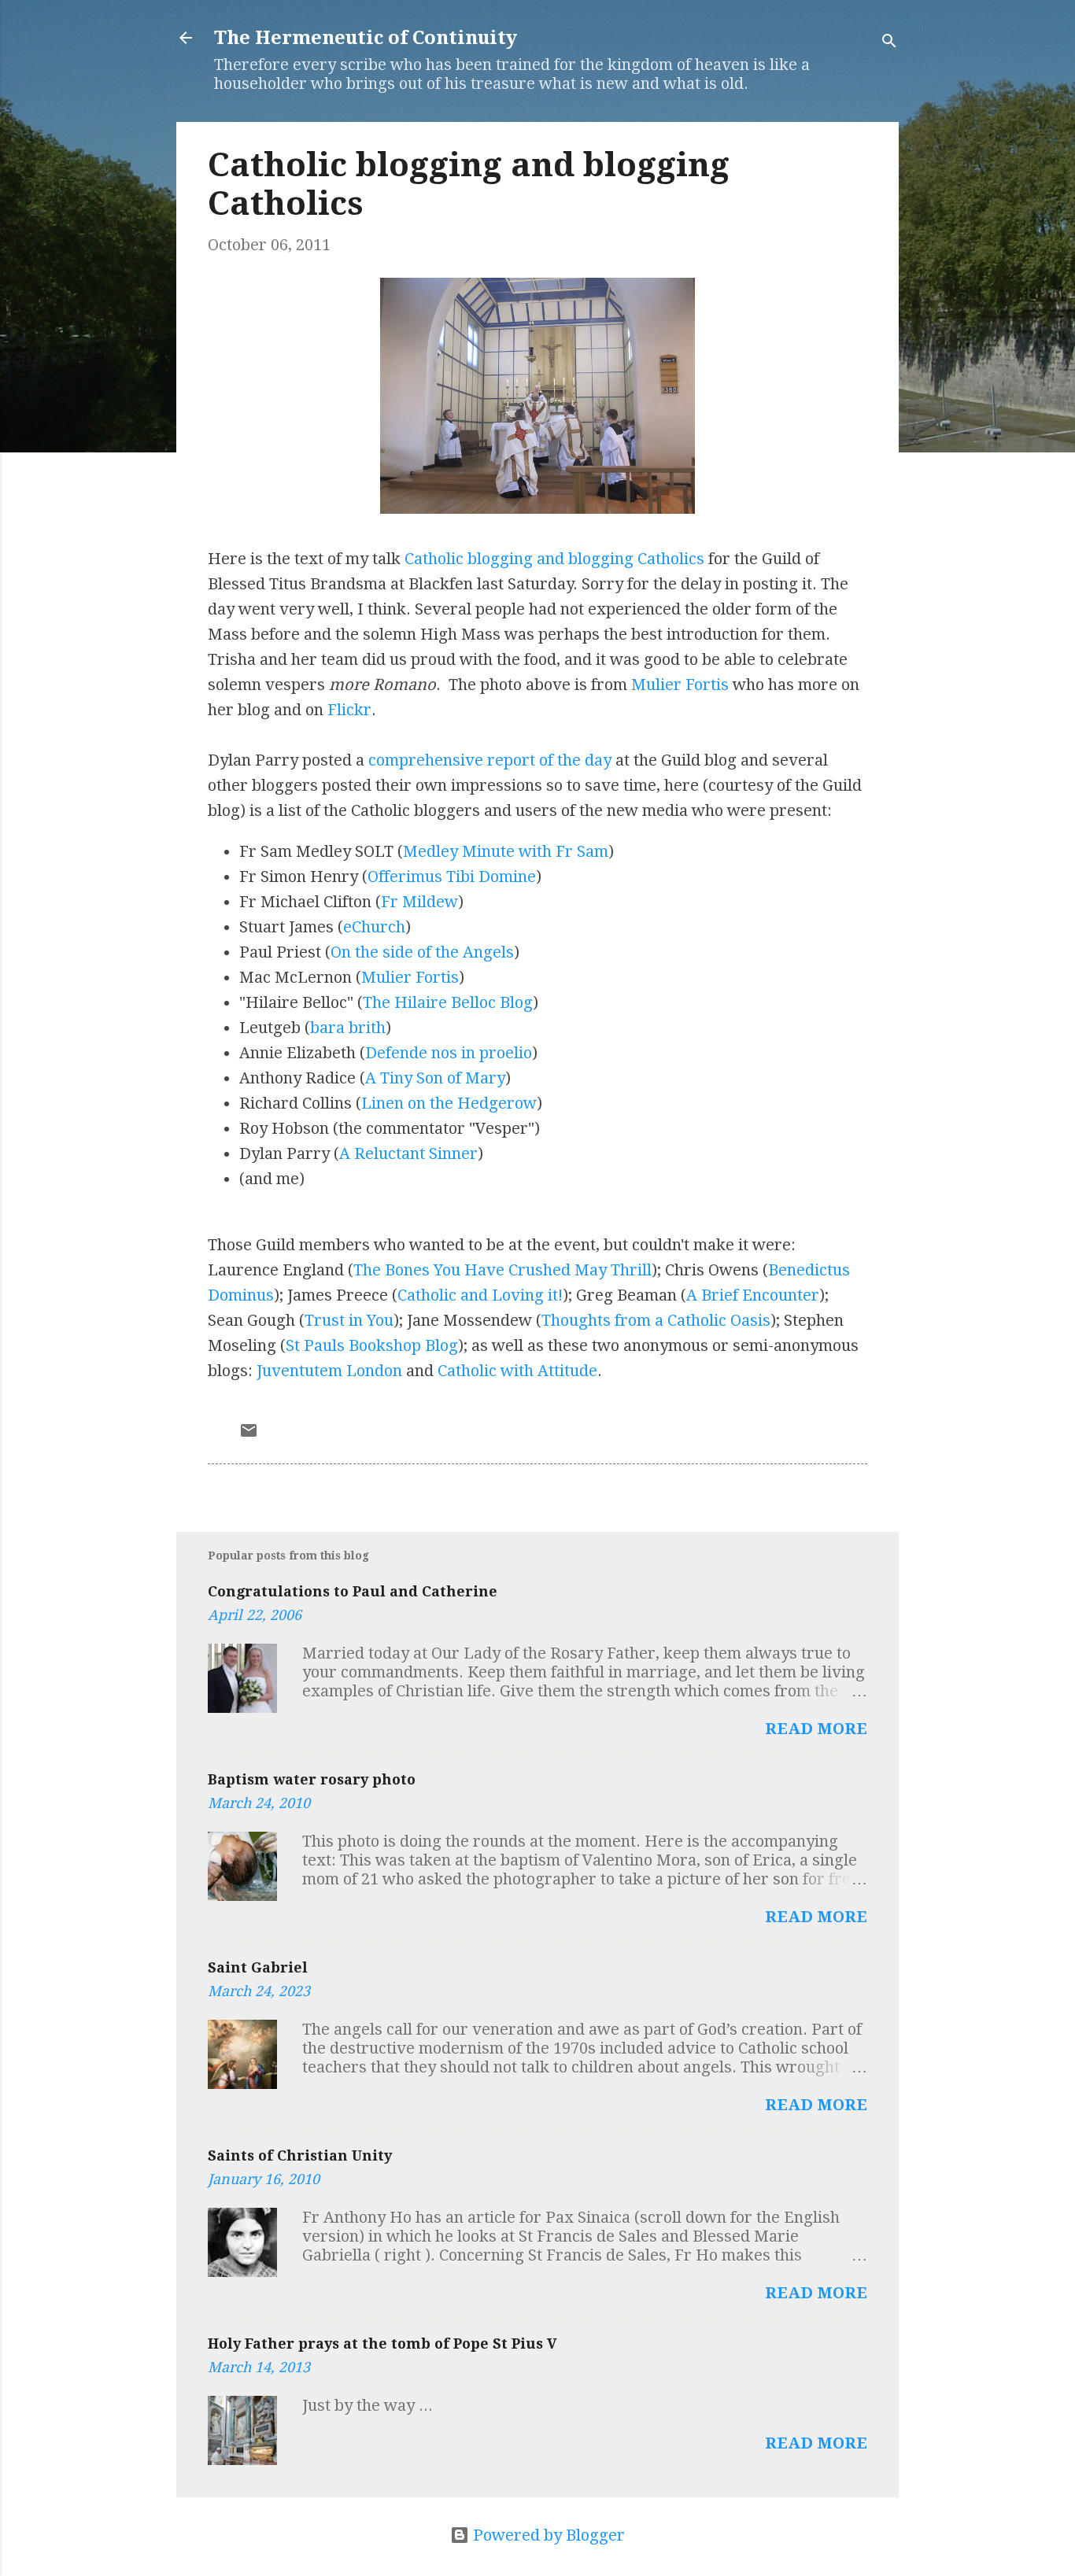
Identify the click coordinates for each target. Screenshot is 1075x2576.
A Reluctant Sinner (408, 1153)
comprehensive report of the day (490, 760)
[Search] (889, 43)
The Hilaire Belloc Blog (448, 1002)
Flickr (349, 710)
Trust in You (349, 1320)
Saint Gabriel (258, 1967)
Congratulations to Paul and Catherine (353, 1591)
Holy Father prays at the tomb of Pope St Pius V (382, 2343)
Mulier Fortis (680, 685)
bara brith (348, 1028)
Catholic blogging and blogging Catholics (554, 559)
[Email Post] (249, 1434)
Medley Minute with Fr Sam (506, 851)
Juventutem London (329, 1371)
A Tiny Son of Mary (435, 1078)
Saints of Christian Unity (300, 2155)
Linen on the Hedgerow (449, 1103)
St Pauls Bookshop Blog (372, 1345)
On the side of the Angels (422, 952)
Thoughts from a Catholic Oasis (656, 1320)
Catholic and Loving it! (480, 1295)
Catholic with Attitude (517, 1371)
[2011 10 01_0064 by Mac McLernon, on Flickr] (537, 508)
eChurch (374, 927)
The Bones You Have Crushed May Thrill (502, 1270)
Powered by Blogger (547, 2535)
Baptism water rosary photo (312, 1779)
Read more (816, 1729)
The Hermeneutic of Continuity (366, 38)
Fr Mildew (419, 902)
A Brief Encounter (753, 1295)
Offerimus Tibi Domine (452, 877)
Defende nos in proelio (449, 1053)
